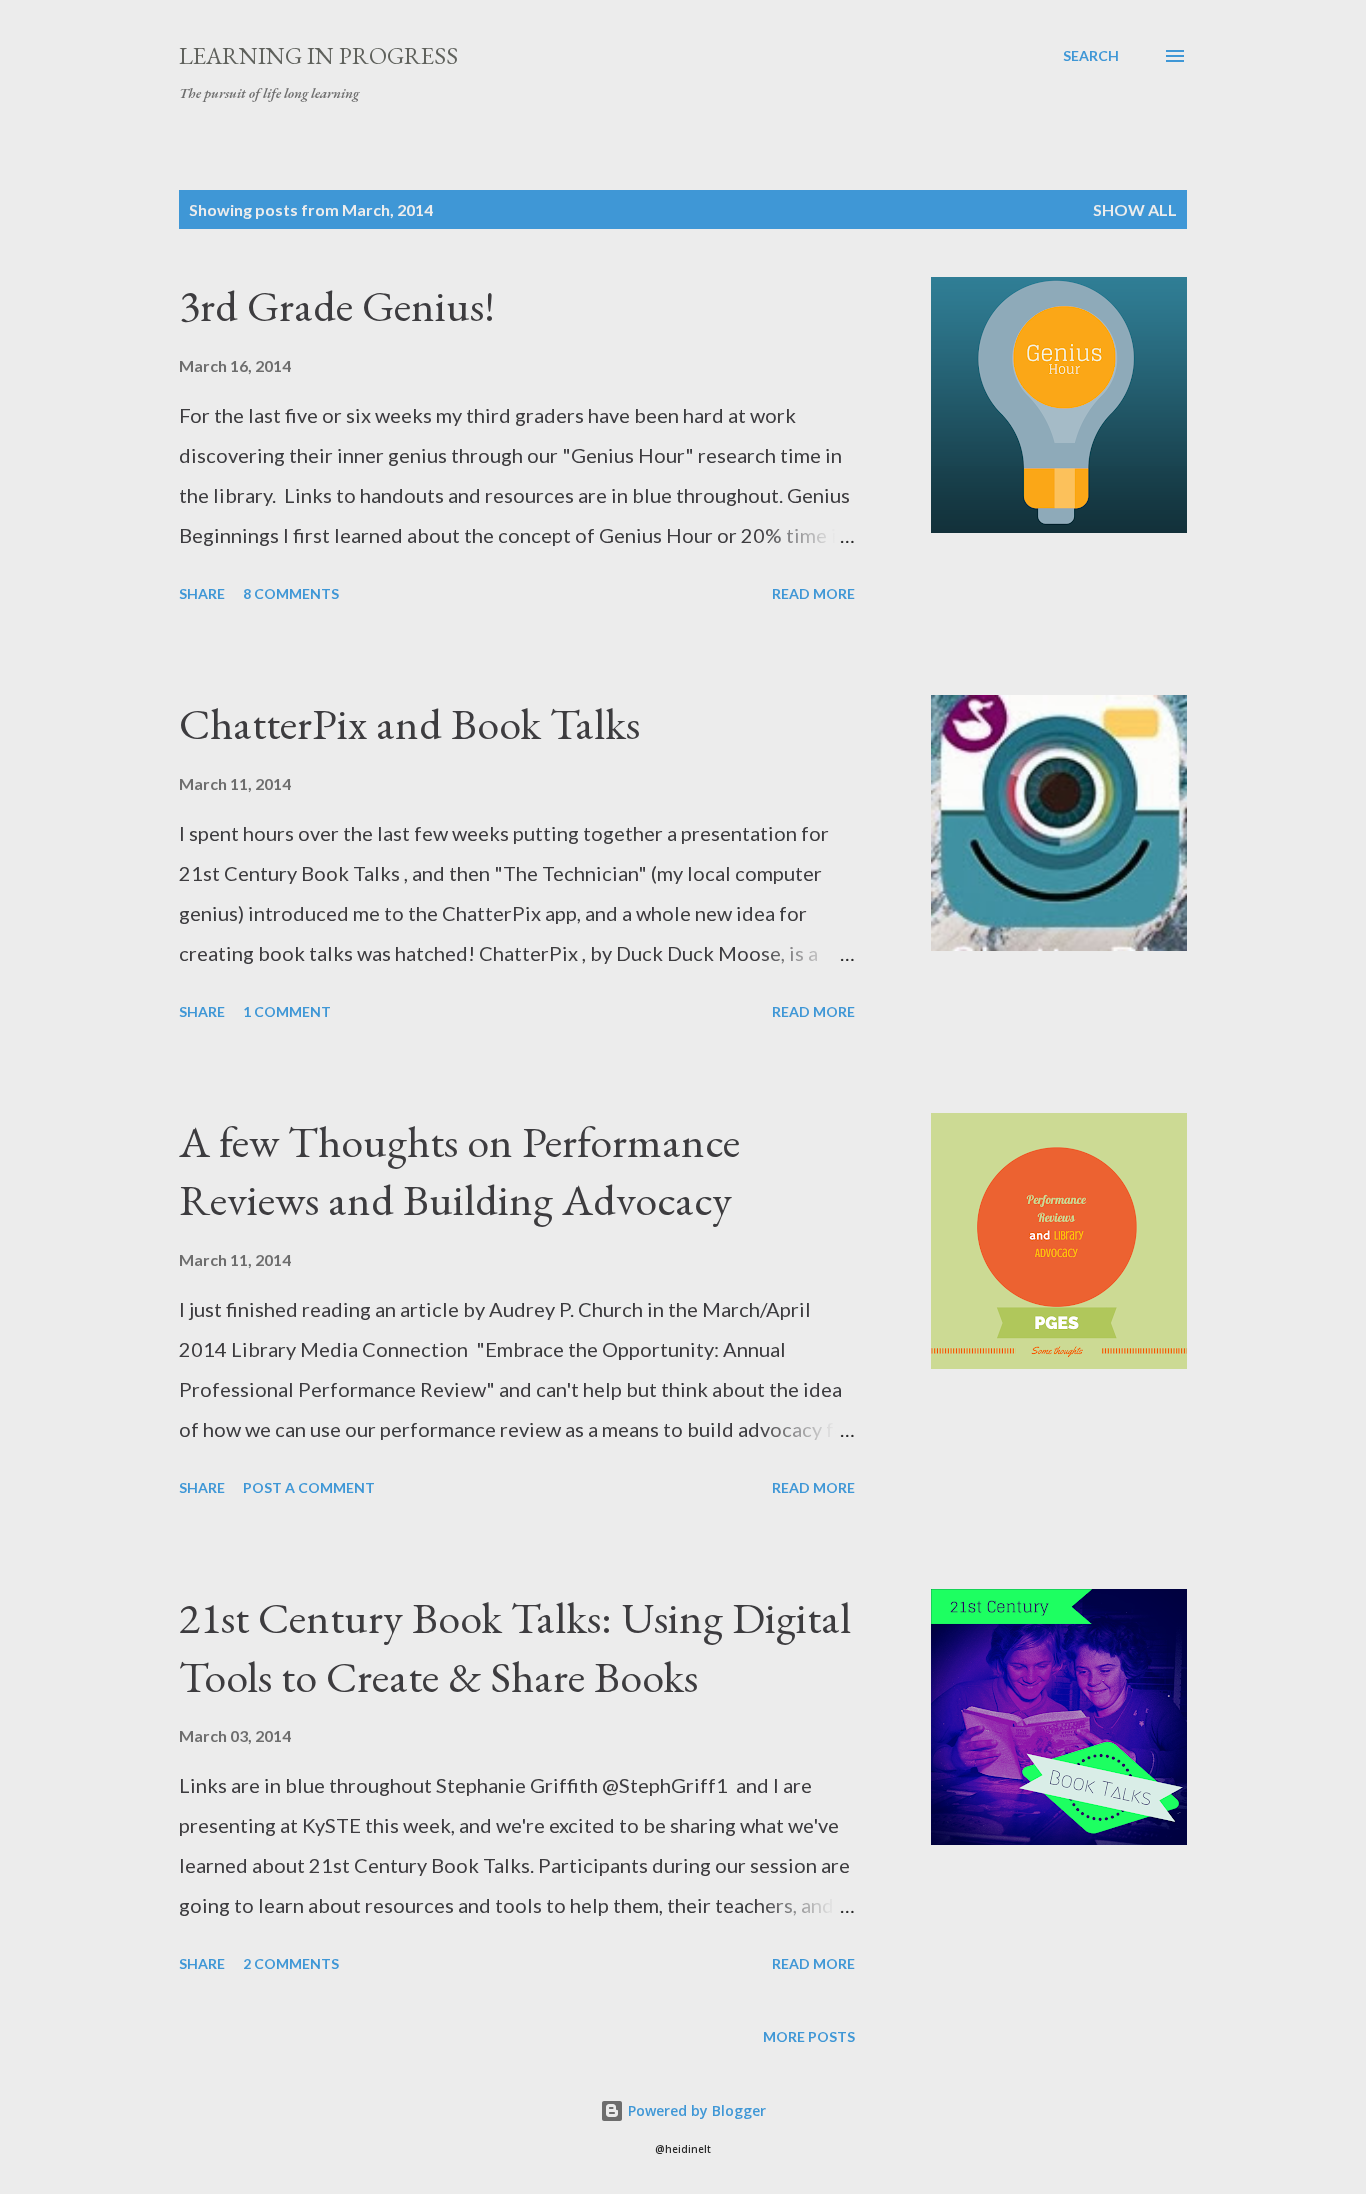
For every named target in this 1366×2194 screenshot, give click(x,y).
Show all (1135, 209)
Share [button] (202, 593)
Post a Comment (309, 1487)
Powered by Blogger (695, 2110)
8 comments (291, 593)
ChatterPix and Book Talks (409, 723)
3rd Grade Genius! (337, 305)
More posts (809, 2036)
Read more (813, 593)
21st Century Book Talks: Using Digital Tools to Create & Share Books (515, 1647)
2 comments (291, 1963)
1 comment (287, 1011)
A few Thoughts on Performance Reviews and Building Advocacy (459, 1171)
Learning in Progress (318, 55)
